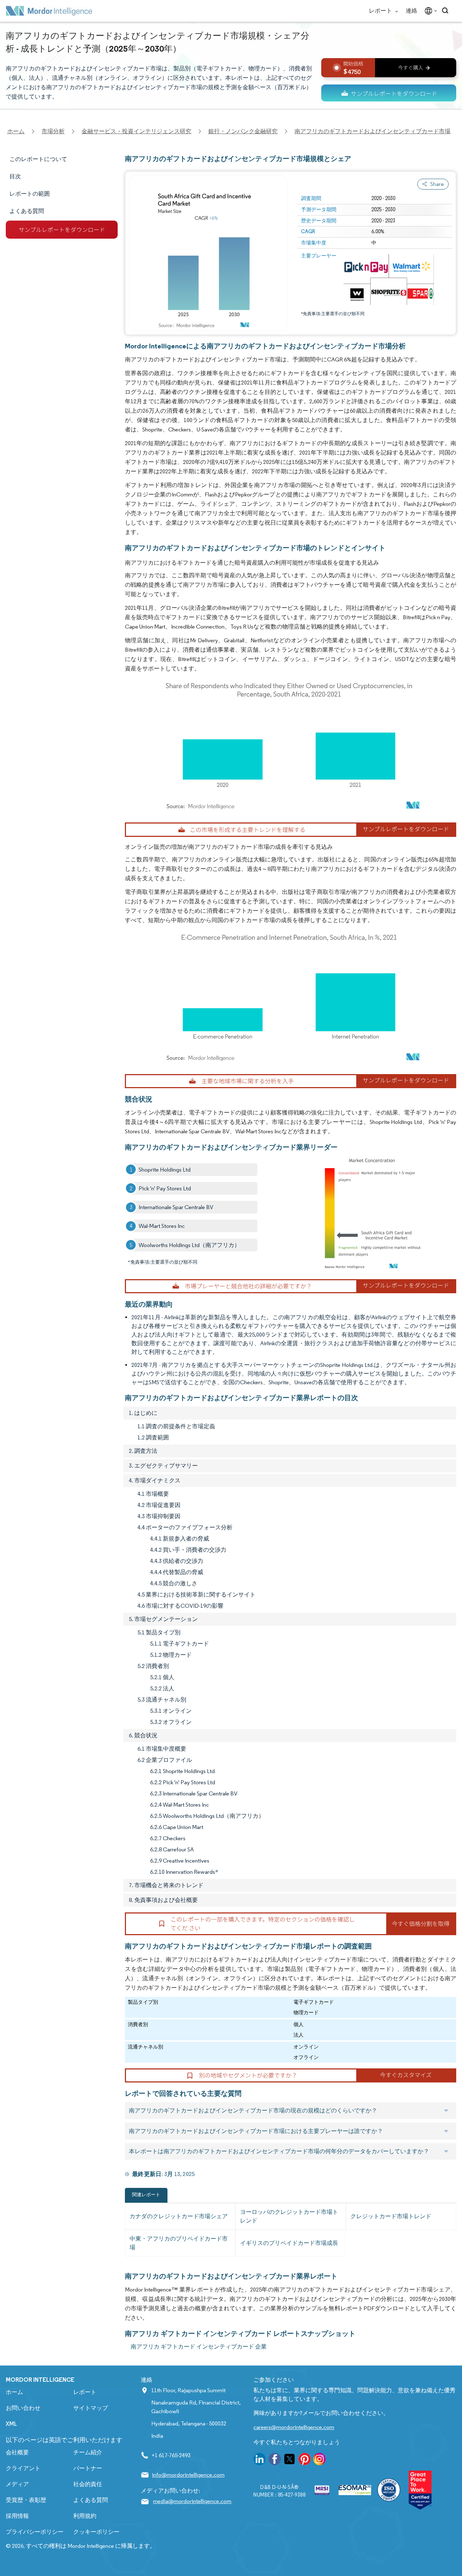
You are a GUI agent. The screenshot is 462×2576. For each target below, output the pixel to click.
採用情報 (17, 2516)
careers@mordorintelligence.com (294, 2427)
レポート (381, 11)
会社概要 (17, 2452)
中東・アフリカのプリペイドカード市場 (179, 2243)
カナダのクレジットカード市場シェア (179, 2216)
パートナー (88, 2468)
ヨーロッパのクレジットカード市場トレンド (289, 2216)
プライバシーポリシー (35, 2532)
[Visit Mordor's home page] (49, 11)
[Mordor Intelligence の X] (289, 2460)
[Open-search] (446, 11)
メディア (17, 2484)
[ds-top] (389, 93)
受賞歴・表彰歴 (26, 2500)
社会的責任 (88, 2484)
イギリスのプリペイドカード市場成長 (289, 2243)
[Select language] (429, 11)
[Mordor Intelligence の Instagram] (319, 2460)
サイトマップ (91, 2408)
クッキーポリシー (96, 2532)
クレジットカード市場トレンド (391, 2216)
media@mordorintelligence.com (192, 2501)
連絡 (411, 11)
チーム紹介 (88, 2452)
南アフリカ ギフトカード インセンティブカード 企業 (199, 2347)
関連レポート (146, 2195)
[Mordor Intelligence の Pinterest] (305, 2460)
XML (11, 2424)
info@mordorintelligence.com (188, 2475)
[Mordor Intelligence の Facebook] (275, 2460)
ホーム (14, 2392)
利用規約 (85, 2516)
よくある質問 (91, 2500)
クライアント (23, 2468)
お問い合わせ (23, 2408)
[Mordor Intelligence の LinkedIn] (260, 2460)
